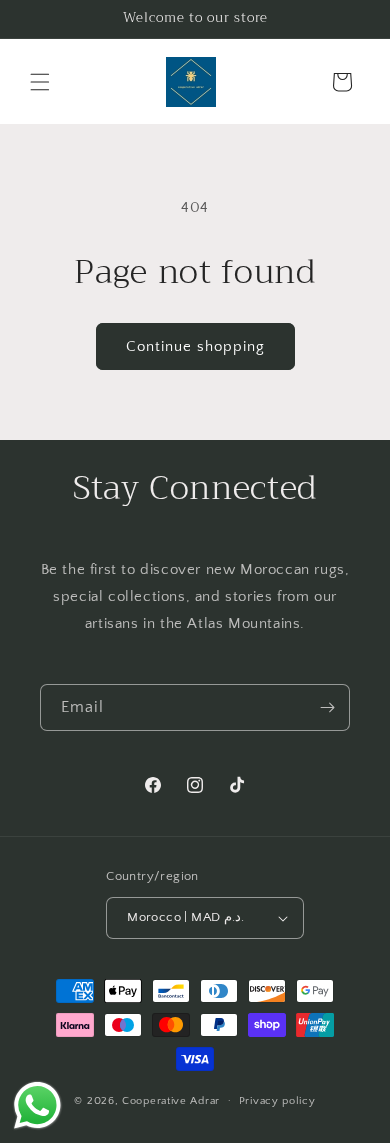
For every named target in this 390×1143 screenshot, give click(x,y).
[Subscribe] (327, 707)
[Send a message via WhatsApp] (37, 1105)
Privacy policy (277, 1101)
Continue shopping (195, 346)
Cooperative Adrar (171, 1100)
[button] (40, 82)
